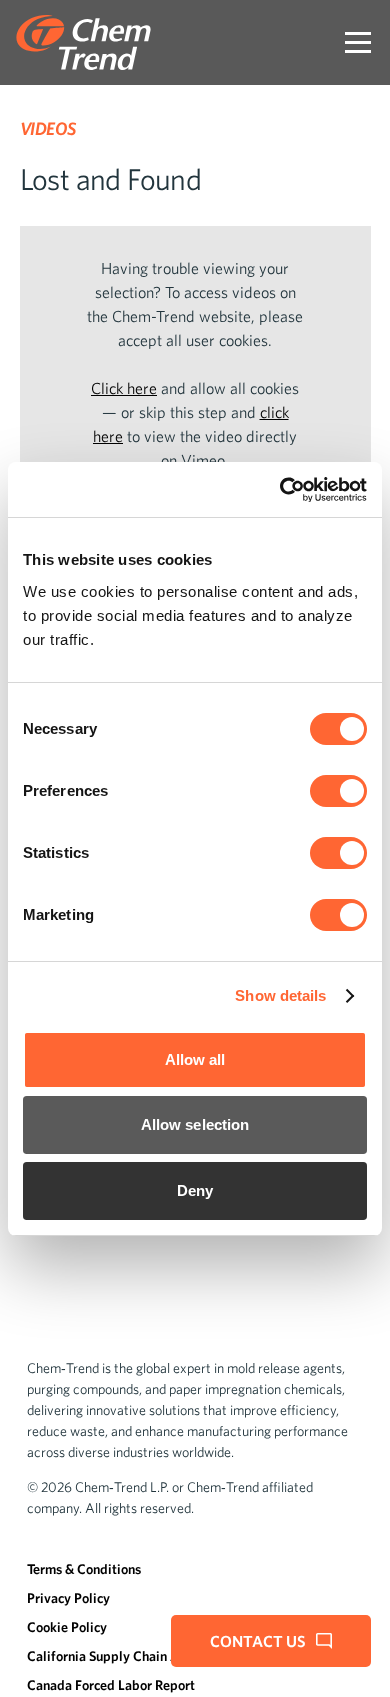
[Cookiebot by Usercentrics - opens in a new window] (280, 490)
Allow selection (195, 1124)
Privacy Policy (68, 1598)
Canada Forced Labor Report (111, 1685)
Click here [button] (124, 388)
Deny (195, 1190)
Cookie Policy (67, 1627)
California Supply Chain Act (109, 1656)
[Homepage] (83, 42)
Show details (280, 995)
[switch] (338, 791)
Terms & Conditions (84, 1569)
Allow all (195, 1059)
